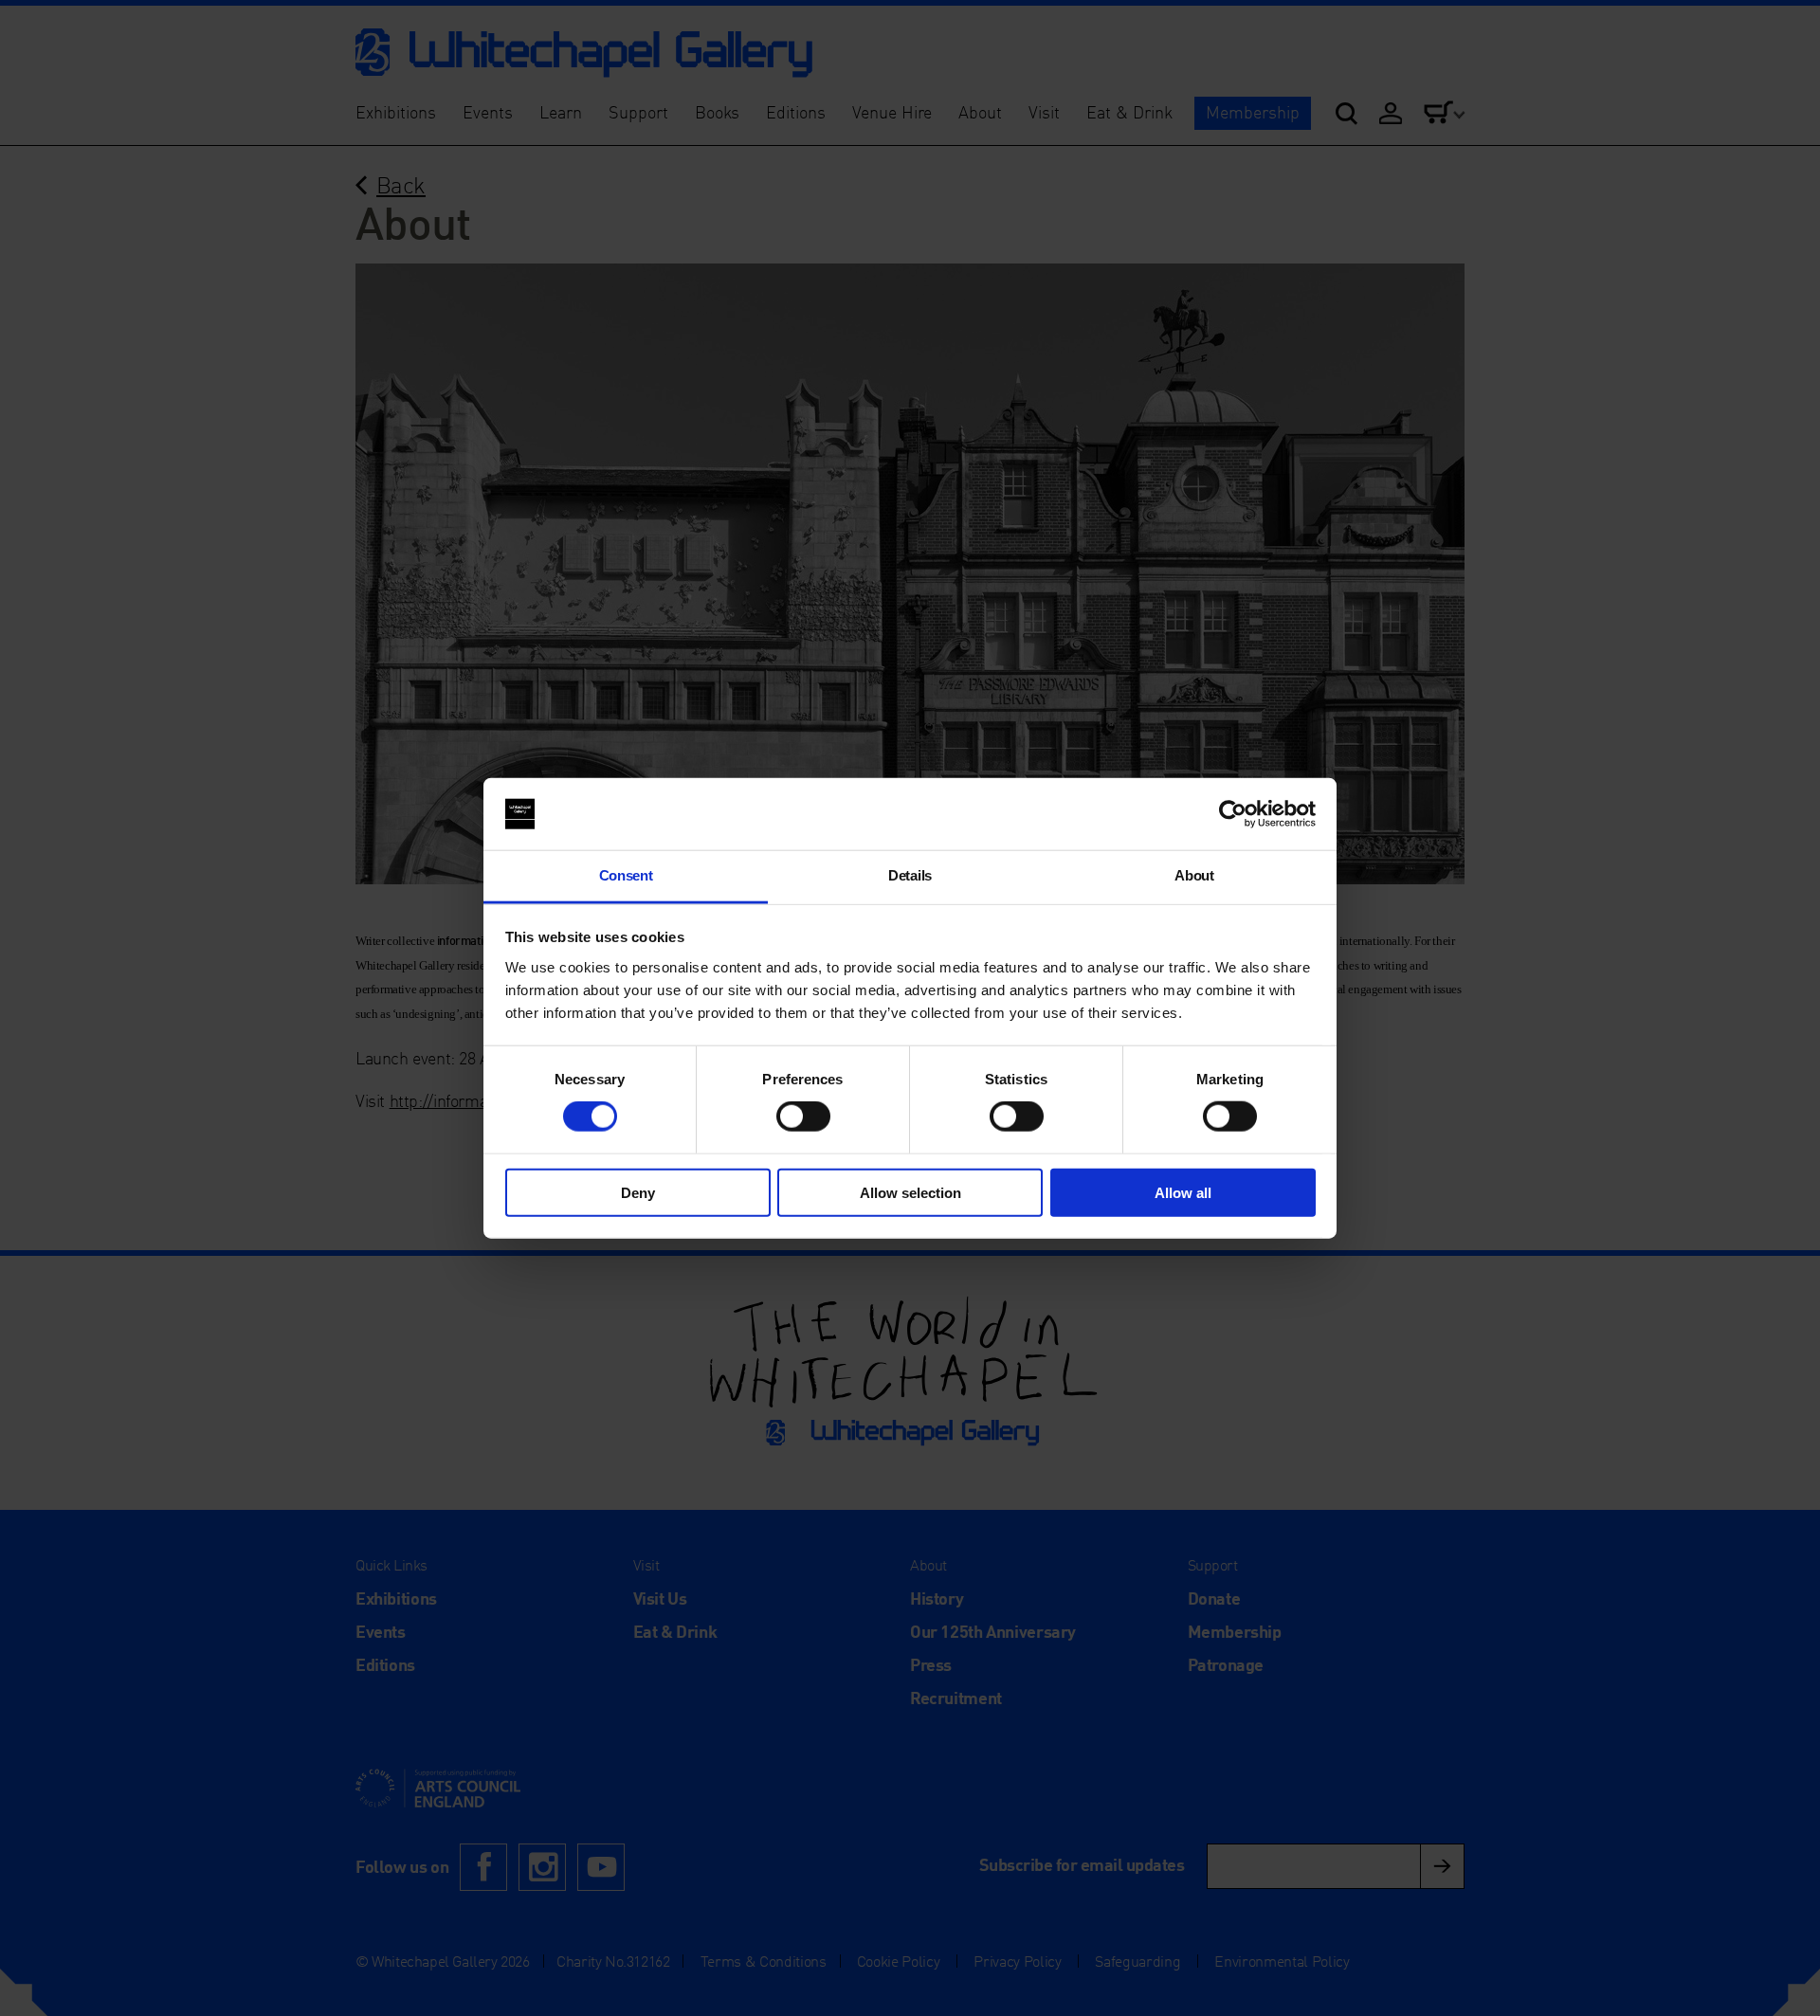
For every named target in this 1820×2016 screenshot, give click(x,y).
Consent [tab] (626, 875)
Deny (638, 1192)
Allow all (1183, 1192)
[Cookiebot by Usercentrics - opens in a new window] (1233, 814)
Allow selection (910, 1192)
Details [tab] (910, 875)
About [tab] (1194, 875)
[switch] (803, 1117)
